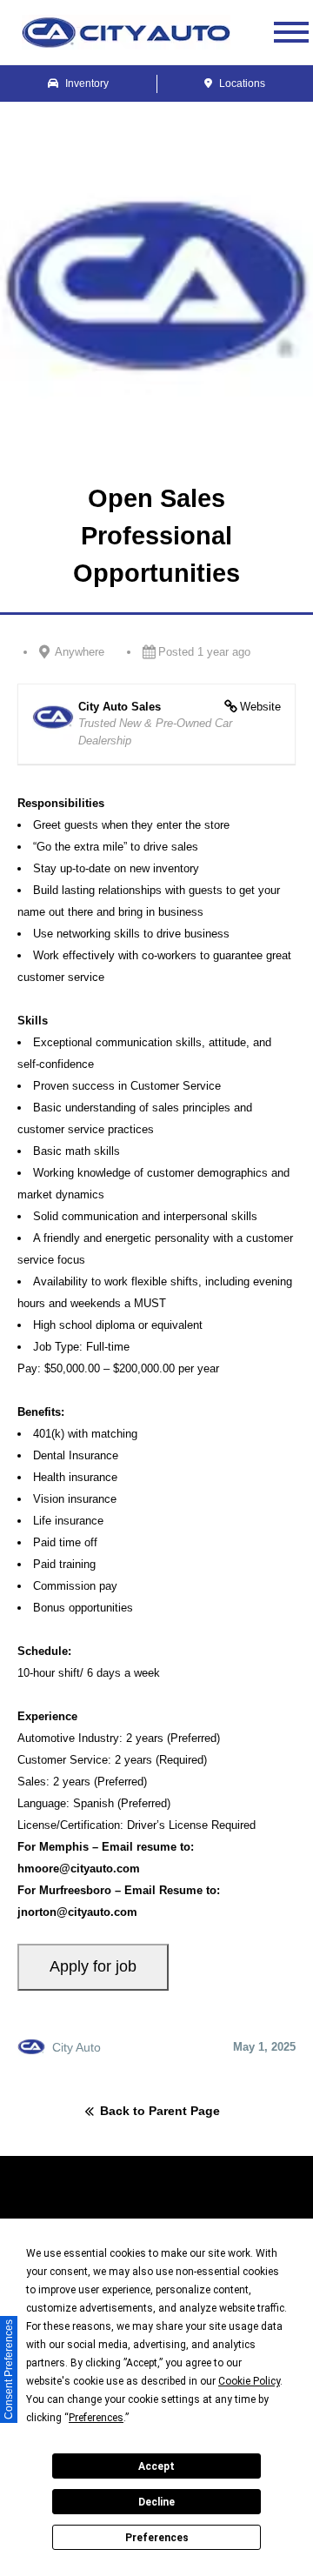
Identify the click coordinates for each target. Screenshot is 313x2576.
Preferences (157, 2538)
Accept (156, 2466)
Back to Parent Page (160, 2112)
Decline (156, 2502)
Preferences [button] (96, 2418)
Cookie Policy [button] (249, 2381)
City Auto (77, 2047)
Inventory (86, 83)
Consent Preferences (9, 2369)
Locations (241, 83)
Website (260, 707)
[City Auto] (126, 32)
